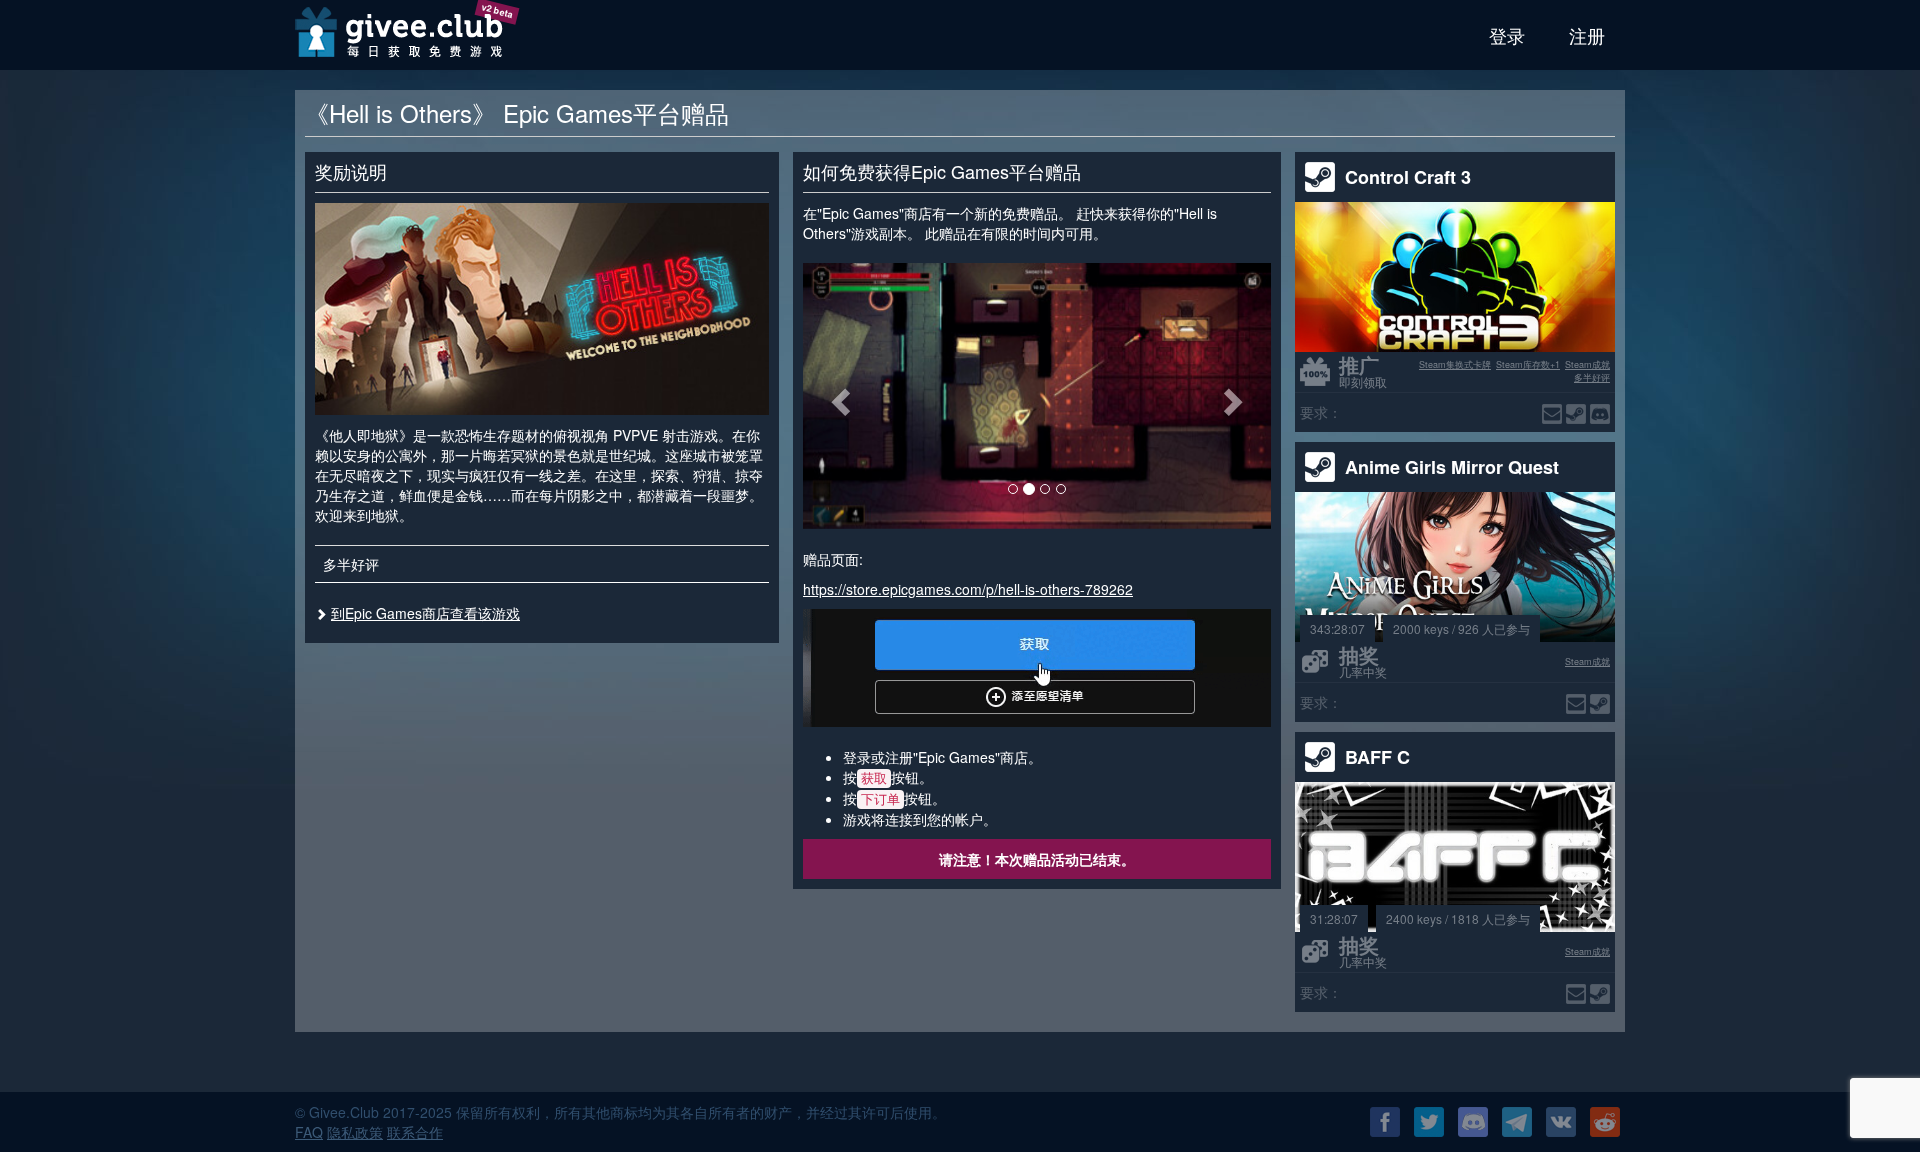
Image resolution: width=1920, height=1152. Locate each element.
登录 (1507, 35)
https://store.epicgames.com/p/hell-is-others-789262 (968, 589)
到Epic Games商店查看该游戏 (425, 613)
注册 (1587, 35)
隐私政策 (355, 1132)
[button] (838, 395)
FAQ (309, 1132)
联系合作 (415, 1132)
